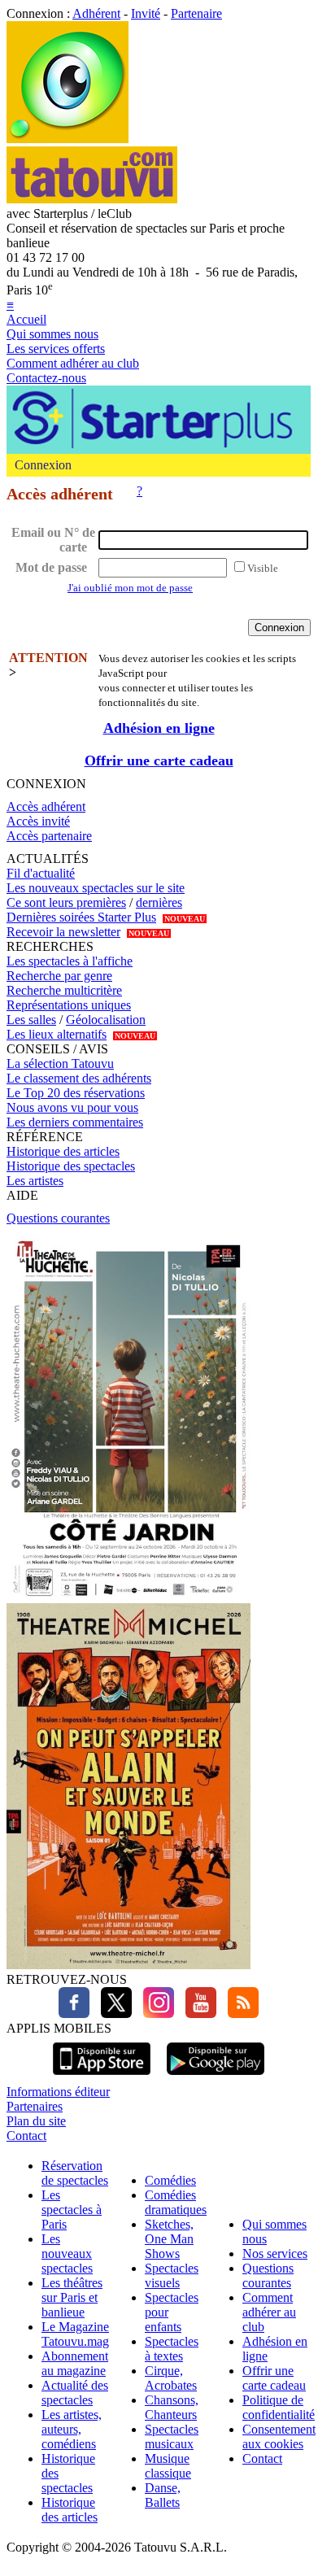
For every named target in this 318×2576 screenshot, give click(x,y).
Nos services (275, 2253)
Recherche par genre (59, 976)
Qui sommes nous (52, 334)
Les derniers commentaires (75, 1122)
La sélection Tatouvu (60, 1064)
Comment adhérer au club (73, 363)
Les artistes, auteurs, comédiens (72, 2429)
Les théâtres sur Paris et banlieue (72, 2297)
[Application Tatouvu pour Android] (216, 2077)
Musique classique (168, 2466)
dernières (159, 902)
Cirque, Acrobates (171, 2378)
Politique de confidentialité (279, 2407)
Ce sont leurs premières (66, 902)
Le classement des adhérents (79, 1078)
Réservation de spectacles (75, 2173)
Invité (146, 13)
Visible (263, 568)
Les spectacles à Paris (72, 2210)
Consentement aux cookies (279, 2437)
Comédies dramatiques (176, 2202)
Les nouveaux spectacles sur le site (96, 888)
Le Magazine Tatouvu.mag (75, 2334)
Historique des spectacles (71, 1166)
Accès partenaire (49, 836)
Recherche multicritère (64, 990)
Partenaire (196, 13)
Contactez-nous (46, 378)
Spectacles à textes (172, 2349)
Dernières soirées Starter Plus (81, 917)
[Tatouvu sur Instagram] (155, 2014)
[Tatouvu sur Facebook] (74, 2014)
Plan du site (36, 2121)
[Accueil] (68, 139)
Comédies (170, 2180)
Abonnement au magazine (75, 2363)
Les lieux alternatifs (57, 1034)
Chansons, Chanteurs (172, 2407)
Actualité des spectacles (75, 2393)
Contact (26, 2136)
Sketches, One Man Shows (169, 2239)
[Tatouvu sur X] (112, 2014)
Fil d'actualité (41, 873)
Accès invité (38, 821)
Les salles (31, 1020)
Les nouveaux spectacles (67, 2253)
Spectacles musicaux (172, 2437)
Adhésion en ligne (159, 728)
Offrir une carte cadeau (159, 761)
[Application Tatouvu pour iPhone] (102, 2077)
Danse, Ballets (163, 2495)
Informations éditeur (58, 2092)
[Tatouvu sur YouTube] (197, 2014)
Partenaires (35, 2106)
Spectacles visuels (172, 2275)
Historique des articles (63, 1151)
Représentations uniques (69, 1005)
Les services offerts (56, 349)
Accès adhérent (46, 806)
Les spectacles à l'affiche (70, 961)
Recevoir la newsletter (63, 932)
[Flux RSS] (239, 2014)
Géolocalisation (106, 1020)
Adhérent (96, 13)
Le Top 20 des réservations (76, 1093)
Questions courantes (58, 1218)
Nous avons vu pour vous (72, 1107)
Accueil (26, 319)
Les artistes (35, 1181)
